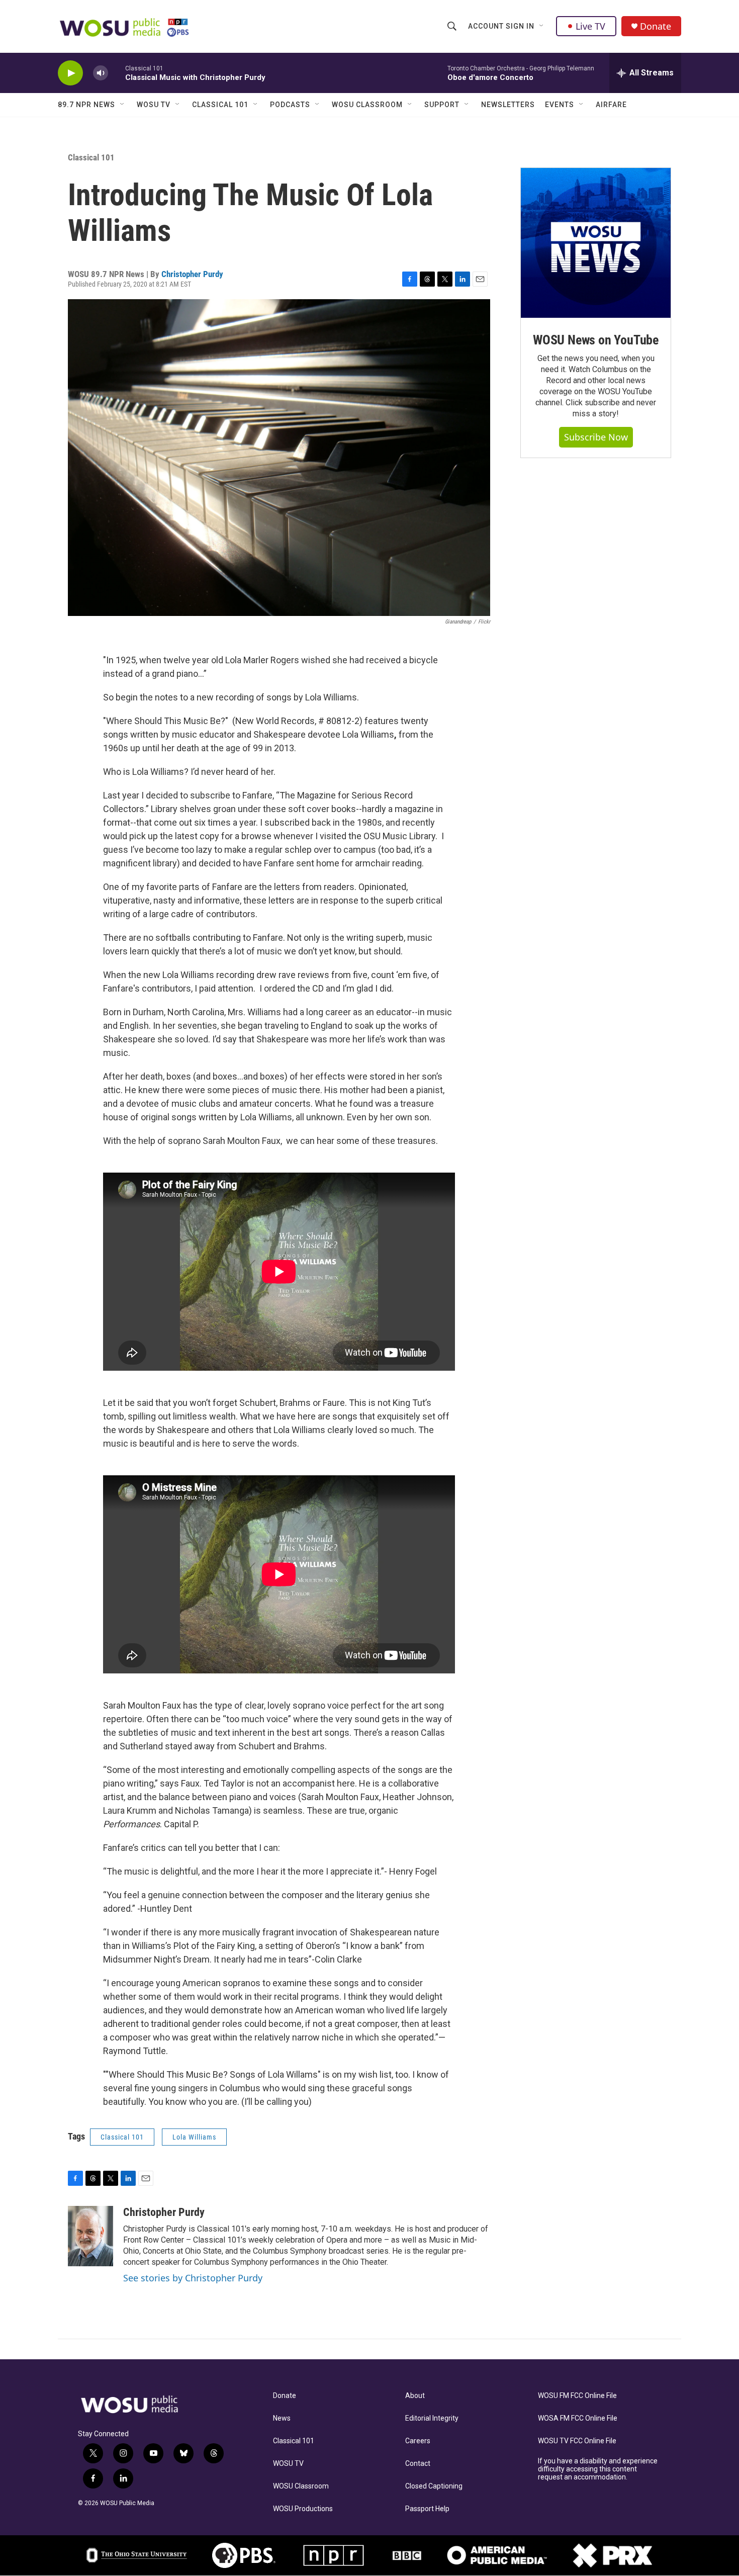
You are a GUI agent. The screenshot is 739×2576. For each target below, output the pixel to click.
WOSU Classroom (367, 105)
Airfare (611, 105)
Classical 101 (220, 105)
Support (442, 105)
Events (560, 105)
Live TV (590, 26)
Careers (418, 2441)
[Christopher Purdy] (90, 2236)
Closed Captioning (434, 2486)
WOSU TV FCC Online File (577, 2441)
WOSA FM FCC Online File (578, 2418)
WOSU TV (154, 105)
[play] (70, 73)
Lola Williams (194, 2137)
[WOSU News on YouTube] (596, 243)
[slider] (117, 73)
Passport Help (427, 2509)
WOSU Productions (303, 2509)
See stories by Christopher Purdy (193, 2278)
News (282, 2418)
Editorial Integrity (432, 2418)
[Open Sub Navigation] (542, 26)
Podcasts (290, 105)
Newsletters (508, 105)
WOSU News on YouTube (596, 340)
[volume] (101, 73)
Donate (656, 26)
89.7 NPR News (86, 105)
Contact (418, 2464)
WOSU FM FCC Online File (577, 2396)
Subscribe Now (596, 437)
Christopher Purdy (192, 274)
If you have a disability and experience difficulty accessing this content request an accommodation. (598, 2469)
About (415, 2396)
